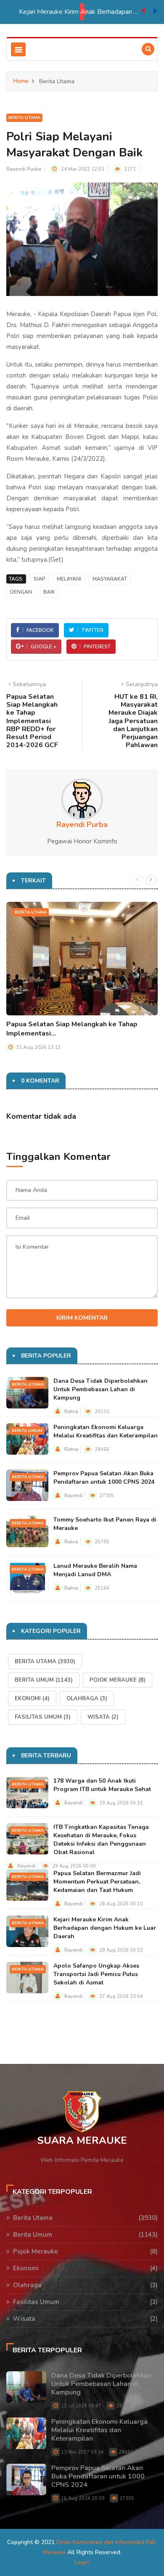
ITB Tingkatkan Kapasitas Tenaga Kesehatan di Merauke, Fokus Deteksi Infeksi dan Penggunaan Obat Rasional (101, 1840)
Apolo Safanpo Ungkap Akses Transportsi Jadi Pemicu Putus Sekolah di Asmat (96, 1974)
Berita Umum (27, 1431)
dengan (21, 592)
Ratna (71, 1412)
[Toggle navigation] (18, 49)
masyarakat (110, 579)
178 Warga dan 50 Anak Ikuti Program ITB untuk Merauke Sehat (102, 1785)
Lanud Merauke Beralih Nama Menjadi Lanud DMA (95, 1570)
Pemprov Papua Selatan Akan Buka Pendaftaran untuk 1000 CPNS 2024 (104, 1478)
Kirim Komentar (82, 1318)
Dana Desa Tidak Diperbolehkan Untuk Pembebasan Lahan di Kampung (101, 1389)
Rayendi (74, 1496)
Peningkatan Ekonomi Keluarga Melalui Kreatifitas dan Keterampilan (106, 1431)
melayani (69, 579)
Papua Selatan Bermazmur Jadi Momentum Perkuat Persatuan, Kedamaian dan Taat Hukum (97, 1882)
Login (82, 2562)
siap (40, 579)
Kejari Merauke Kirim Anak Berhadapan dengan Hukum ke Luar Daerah (80, 12)
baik (49, 592)
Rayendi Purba (24, 169)
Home (21, 81)
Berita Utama (24, 118)
